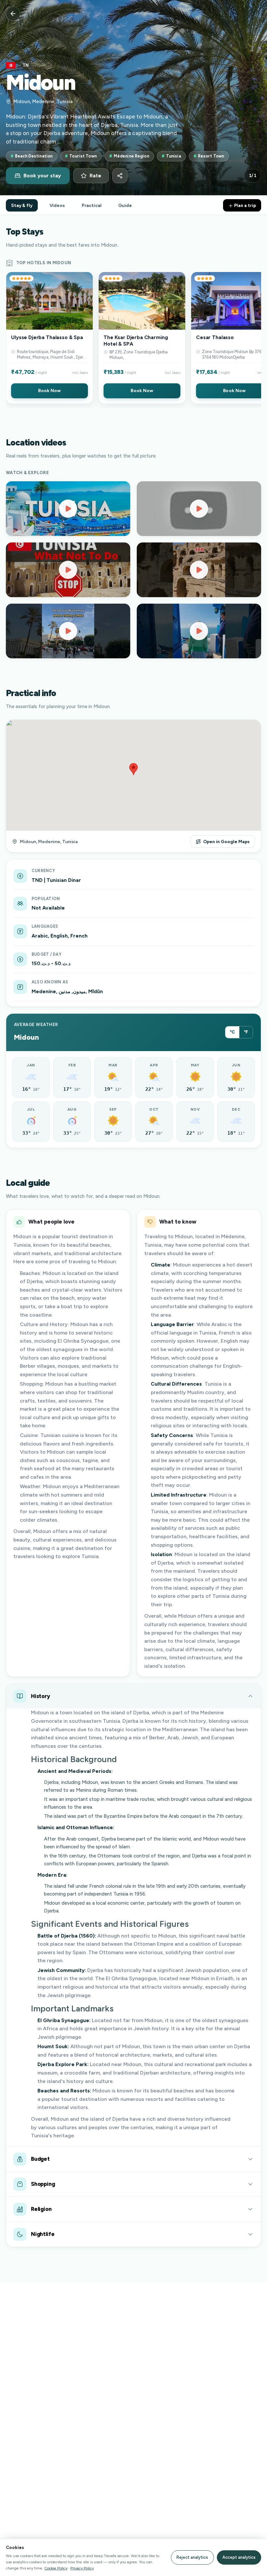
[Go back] (13, 14)
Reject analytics (192, 2557)
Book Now (49, 391)
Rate (95, 176)
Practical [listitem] (92, 205)
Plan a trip (245, 205)
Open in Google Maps (226, 842)
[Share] (120, 176)
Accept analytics (239, 2557)
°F (246, 1032)
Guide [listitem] (125, 205)
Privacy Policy (82, 2568)
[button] (49, 338)
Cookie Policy (56, 2568)
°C (232, 1032)
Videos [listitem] (57, 205)
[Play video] (68, 509)
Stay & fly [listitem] (22, 205)
